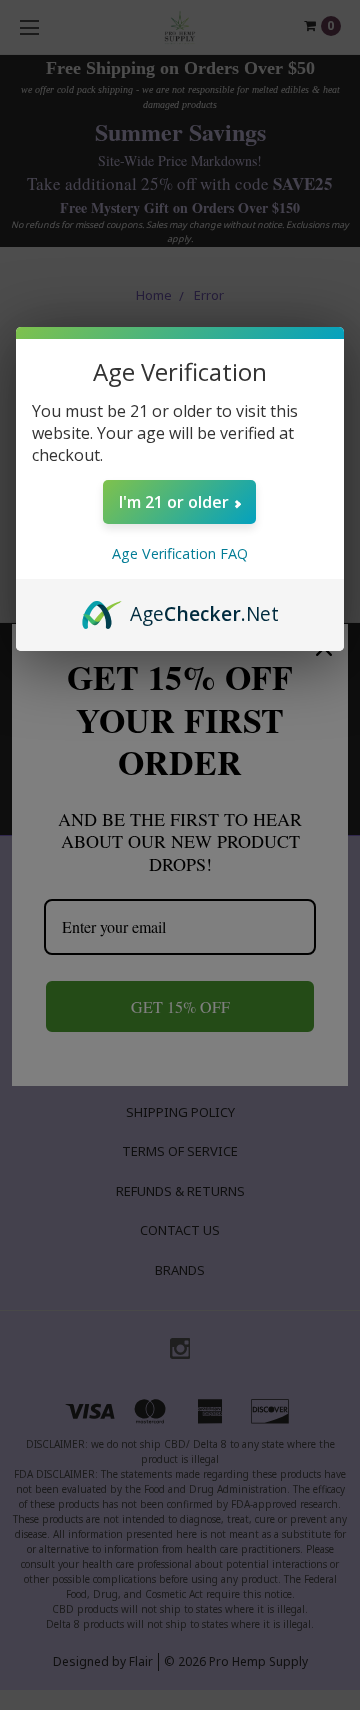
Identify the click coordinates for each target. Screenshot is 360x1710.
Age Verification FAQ (180, 553)
